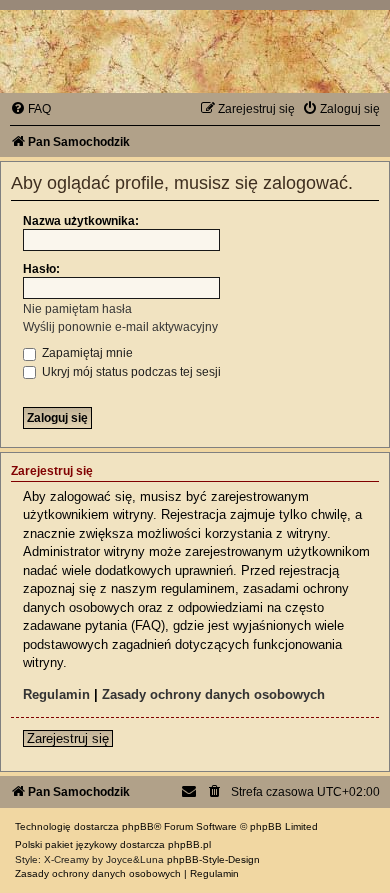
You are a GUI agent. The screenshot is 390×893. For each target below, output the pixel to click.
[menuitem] (30, 109)
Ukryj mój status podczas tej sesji (130, 372)
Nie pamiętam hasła (77, 309)
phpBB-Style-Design (213, 859)
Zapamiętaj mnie (86, 353)
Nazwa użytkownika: (81, 221)
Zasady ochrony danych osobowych (213, 694)
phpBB (138, 826)
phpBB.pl (189, 844)
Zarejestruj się (68, 738)
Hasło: (41, 269)
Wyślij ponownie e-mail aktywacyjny (120, 327)
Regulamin (56, 694)
